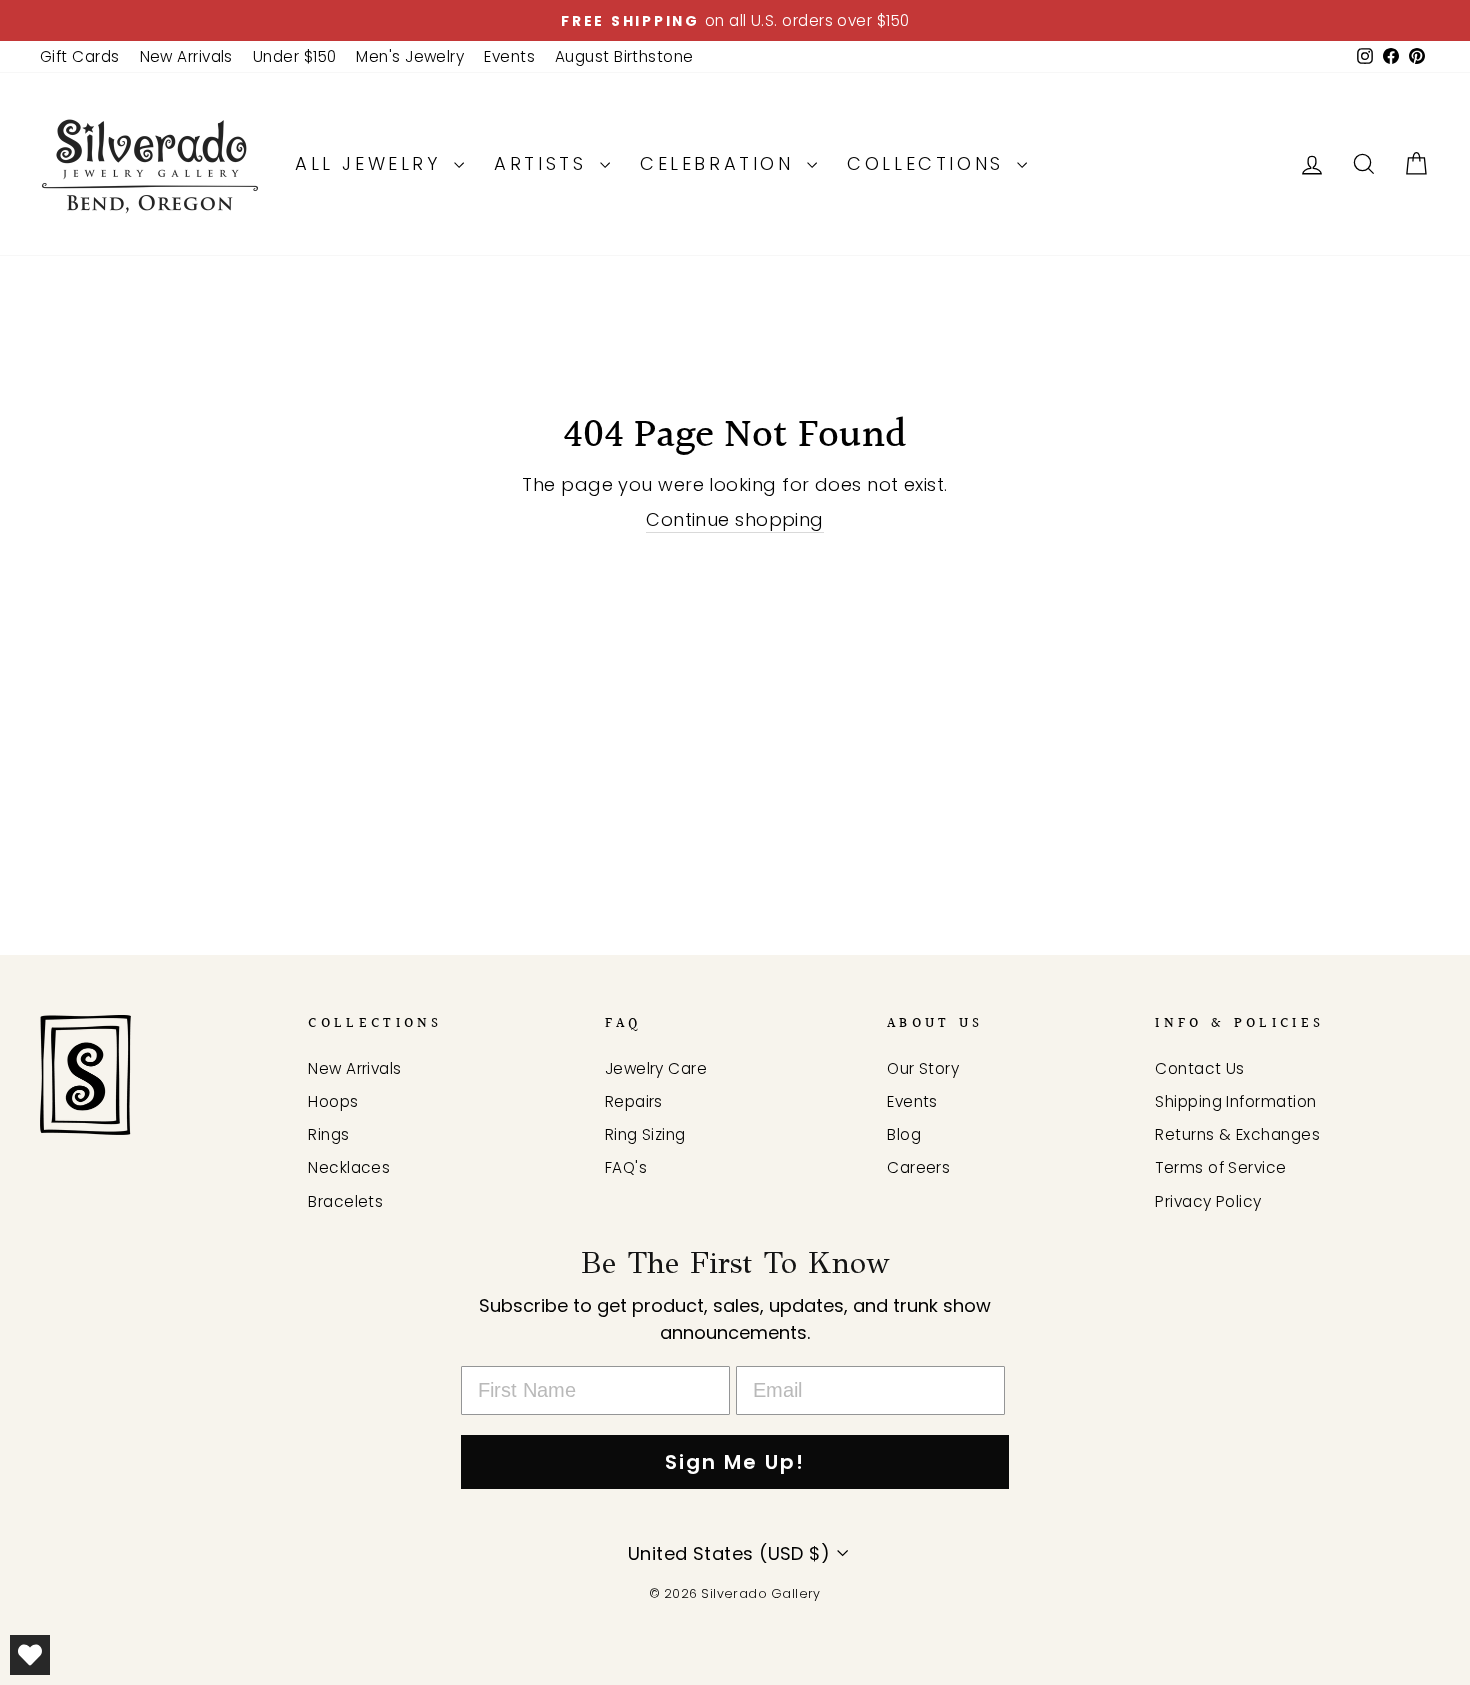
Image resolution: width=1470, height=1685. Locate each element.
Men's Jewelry (410, 56)
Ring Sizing (645, 1134)
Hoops (333, 1101)
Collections (929, 163)
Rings (328, 1134)
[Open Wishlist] (30, 1655)
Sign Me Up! (735, 1462)
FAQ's (626, 1167)
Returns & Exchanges (1237, 1134)
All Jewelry (372, 163)
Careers (918, 1167)
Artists (544, 163)
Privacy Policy (1208, 1201)
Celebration (721, 163)
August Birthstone (624, 56)
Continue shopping (735, 519)
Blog (904, 1134)
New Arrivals (186, 56)
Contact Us (1200, 1068)
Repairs (634, 1101)
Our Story (923, 1068)
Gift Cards (80, 56)
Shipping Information (1235, 1101)
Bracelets (345, 1201)
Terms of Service (1220, 1167)
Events (509, 56)
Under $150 (295, 56)
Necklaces (349, 1167)
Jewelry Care (656, 1068)
